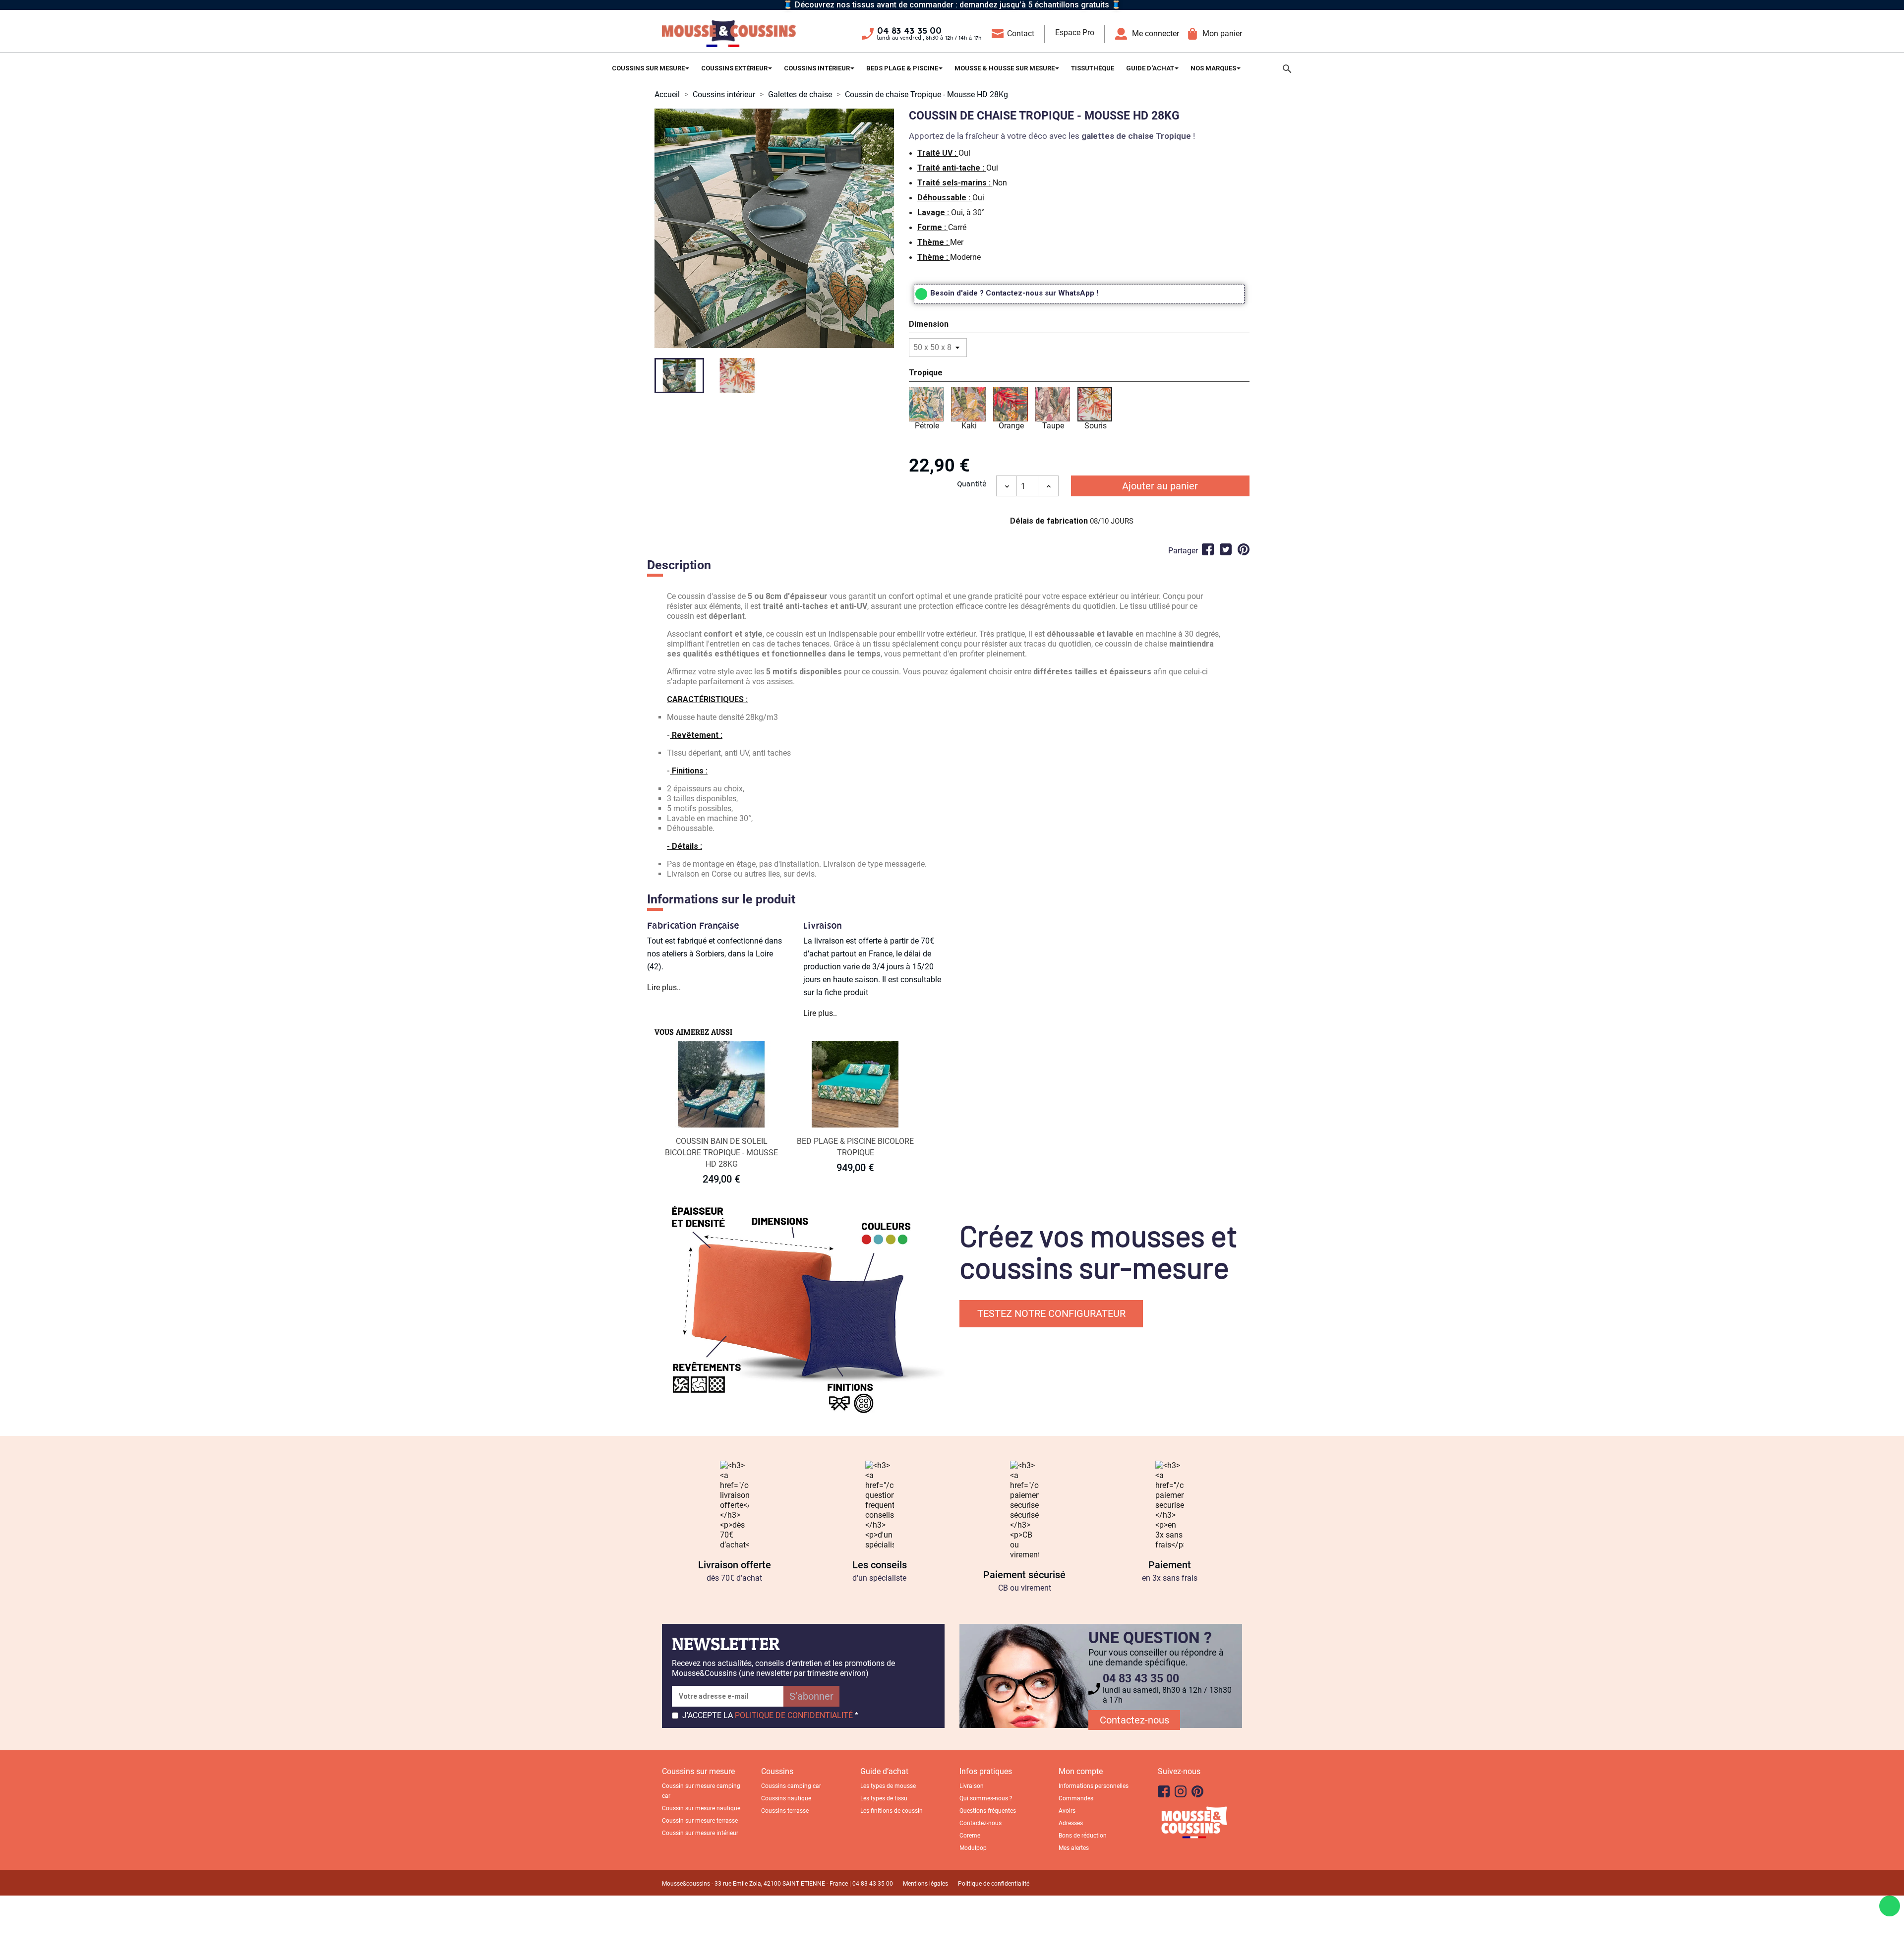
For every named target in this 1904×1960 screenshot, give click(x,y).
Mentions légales (925, 1884)
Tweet (1226, 549)
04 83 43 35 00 (909, 31)
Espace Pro (1075, 32)
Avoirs (1067, 1811)
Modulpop (973, 1848)
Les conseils (880, 1565)
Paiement (1170, 1565)
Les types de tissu (884, 1798)
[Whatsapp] (1890, 1906)
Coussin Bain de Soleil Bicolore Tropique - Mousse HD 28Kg (721, 1153)
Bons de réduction (1083, 1836)
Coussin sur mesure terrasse (700, 1821)
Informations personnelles (1094, 1786)
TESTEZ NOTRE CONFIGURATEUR (1051, 1313)
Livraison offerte (735, 1565)
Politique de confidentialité (994, 1884)
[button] (1079, 326)
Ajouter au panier (1160, 486)
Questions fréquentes (988, 1811)
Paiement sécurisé (1024, 1575)
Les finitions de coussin (892, 1811)
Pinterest (1244, 549)
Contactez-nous (1134, 1720)
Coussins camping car (791, 1786)
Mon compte (1081, 1771)
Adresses (1071, 1823)
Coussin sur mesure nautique (701, 1808)
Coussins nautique (786, 1798)
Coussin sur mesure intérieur (700, 1833)
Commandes (1076, 1798)
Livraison (972, 1786)
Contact (1021, 33)
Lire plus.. (664, 987)
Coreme (970, 1836)
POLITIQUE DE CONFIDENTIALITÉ (794, 1715)
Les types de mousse (888, 1786)
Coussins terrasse (785, 1811)
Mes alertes (1074, 1848)
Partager (1208, 549)
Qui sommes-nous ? (986, 1798)
